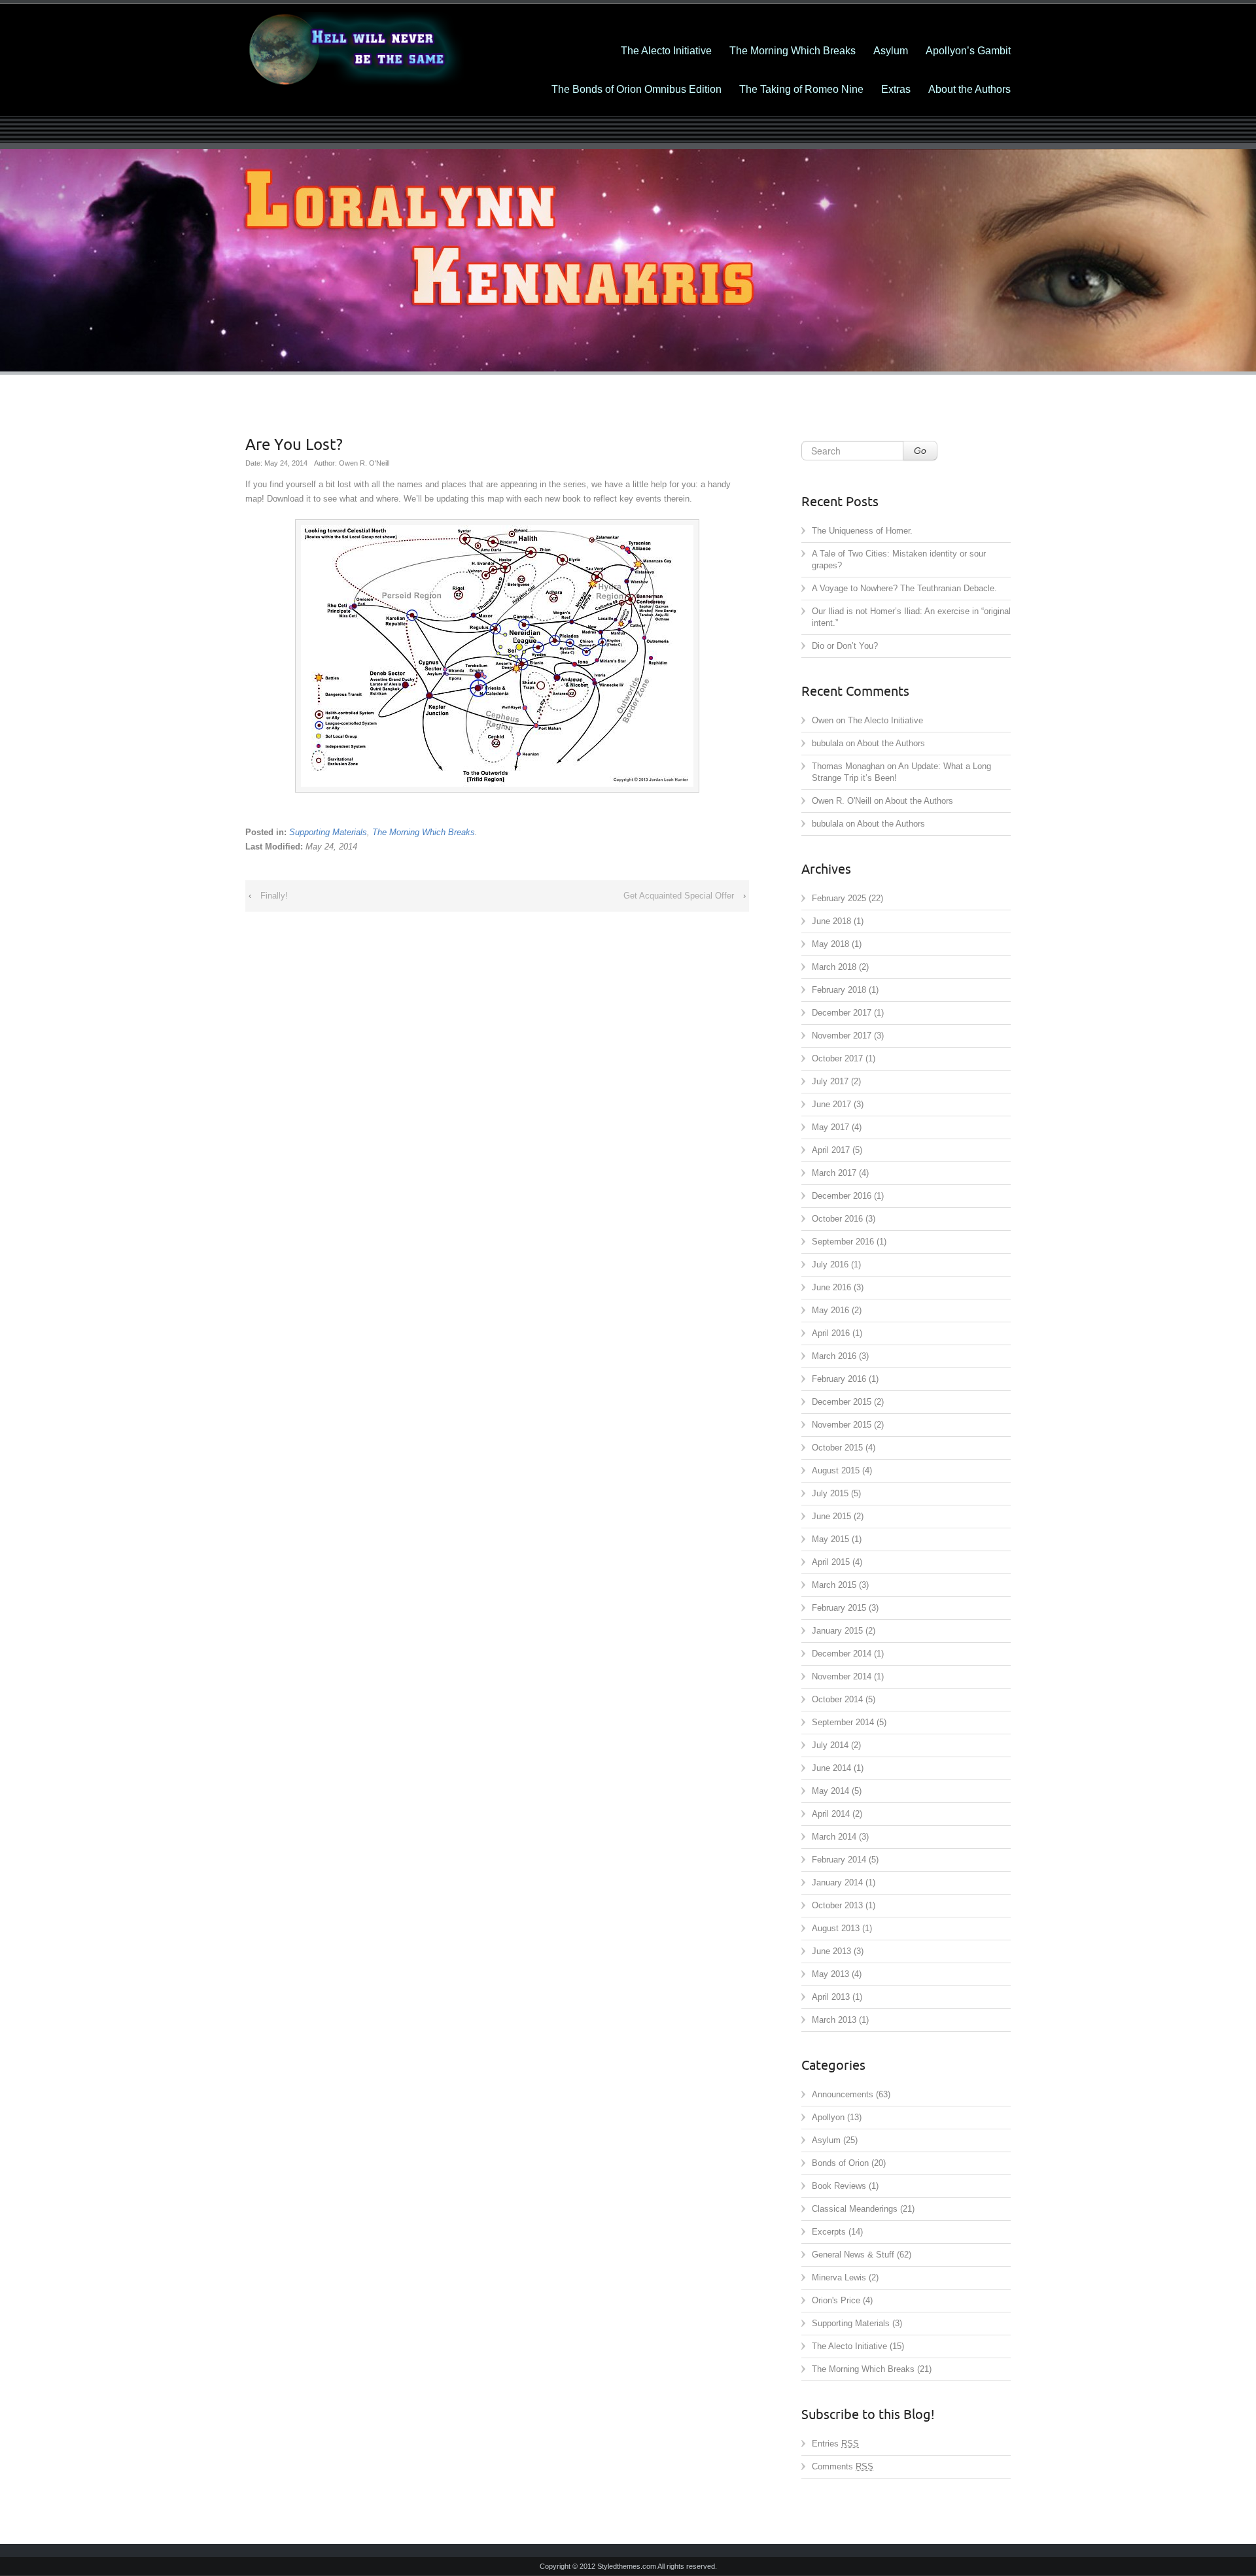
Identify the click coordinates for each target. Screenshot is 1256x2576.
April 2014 (831, 1814)
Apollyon (828, 2117)
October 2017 (837, 1058)
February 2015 (839, 1608)
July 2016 (830, 1264)
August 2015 (836, 1470)
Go (920, 451)
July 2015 (830, 1493)
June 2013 (831, 1951)
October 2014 (837, 1699)
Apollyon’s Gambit (968, 51)
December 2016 (842, 1196)
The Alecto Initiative (666, 51)
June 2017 (831, 1104)
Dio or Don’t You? (845, 646)
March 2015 (834, 1585)
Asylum (891, 51)
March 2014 (834, 1837)
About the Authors (969, 89)
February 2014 (839, 1860)
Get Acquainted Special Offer (679, 896)
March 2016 (834, 1356)
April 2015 (831, 1562)
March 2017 (834, 1173)
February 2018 (839, 990)
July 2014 (830, 1745)
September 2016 (843, 1242)
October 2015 (837, 1448)
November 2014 (842, 1676)
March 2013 (834, 2020)
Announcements (843, 2094)
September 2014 (843, 1722)
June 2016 (831, 1287)
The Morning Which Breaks (793, 51)
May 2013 (830, 1974)
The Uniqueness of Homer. (862, 531)
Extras (896, 89)
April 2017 (831, 1150)
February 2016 (839, 1379)
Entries (835, 2444)
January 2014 (837, 1882)
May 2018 (830, 944)
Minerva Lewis (839, 2277)
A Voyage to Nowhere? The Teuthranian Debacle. (904, 588)
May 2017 (830, 1127)
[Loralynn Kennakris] (366, 50)
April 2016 (831, 1333)
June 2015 (831, 1516)
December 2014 (842, 1654)
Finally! (274, 896)
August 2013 (836, 1928)
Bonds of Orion (840, 2163)
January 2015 (837, 1631)
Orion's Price (836, 2300)
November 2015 (842, 1425)
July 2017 (830, 1081)
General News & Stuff (853, 2255)
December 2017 (842, 1013)
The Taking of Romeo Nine (801, 89)
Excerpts (829, 2232)
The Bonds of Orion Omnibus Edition (637, 89)
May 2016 (830, 1310)
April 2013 (831, 1997)
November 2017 (842, 1036)
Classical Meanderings (855, 2209)
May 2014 (830, 1791)
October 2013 (837, 1905)
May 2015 (830, 1539)
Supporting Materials (328, 832)
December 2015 (842, 1402)
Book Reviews (839, 2186)
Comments (843, 2466)
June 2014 (831, 1768)
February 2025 (839, 898)
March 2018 (834, 967)
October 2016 (837, 1219)
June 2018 (831, 921)
